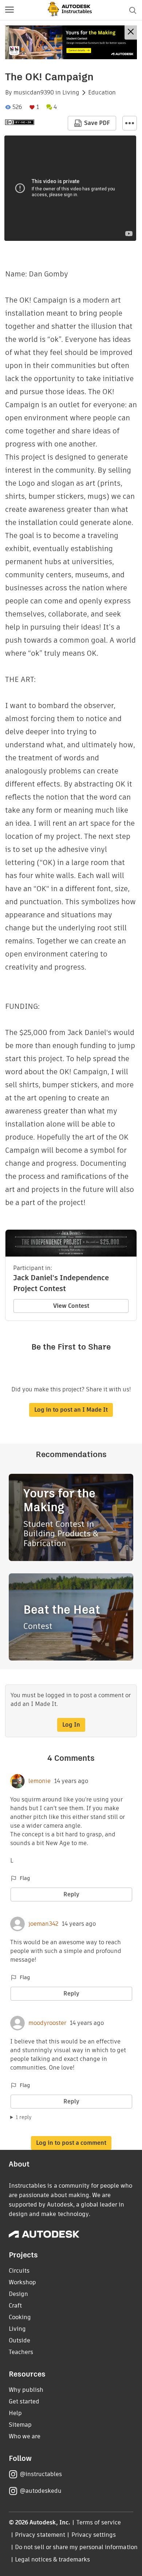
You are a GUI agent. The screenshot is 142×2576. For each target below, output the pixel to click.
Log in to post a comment (71, 2143)
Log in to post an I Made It (71, 1410)
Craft (15, 2306)
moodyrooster (47, 2023)
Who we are (25, 2436)
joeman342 (43, 1924)
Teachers (21, 2352)
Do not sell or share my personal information (76, 2547)
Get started (24, 2401)
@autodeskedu (41, 2491)
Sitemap (20, 2425)
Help (15, 2413)
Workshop (22, 2282)
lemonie (40, 1781)
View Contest (71, 1306)
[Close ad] (131, 33)
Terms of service (99, 2522)
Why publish (26, 2390)
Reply (71, 1894)
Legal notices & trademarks (52, 2559)
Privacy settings (94, 2535)
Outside (19, 2340)
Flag (25, 1878)
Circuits (19, 2271)
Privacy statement (40, 2535)
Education (102, 93)
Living (71, 93)
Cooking (20, 2317)
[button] (9, 10)
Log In (71, 1725)
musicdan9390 (34, 93)
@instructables (41, 2474)
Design (18, 2294)
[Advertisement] (71, 42)
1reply (24, 2117)
